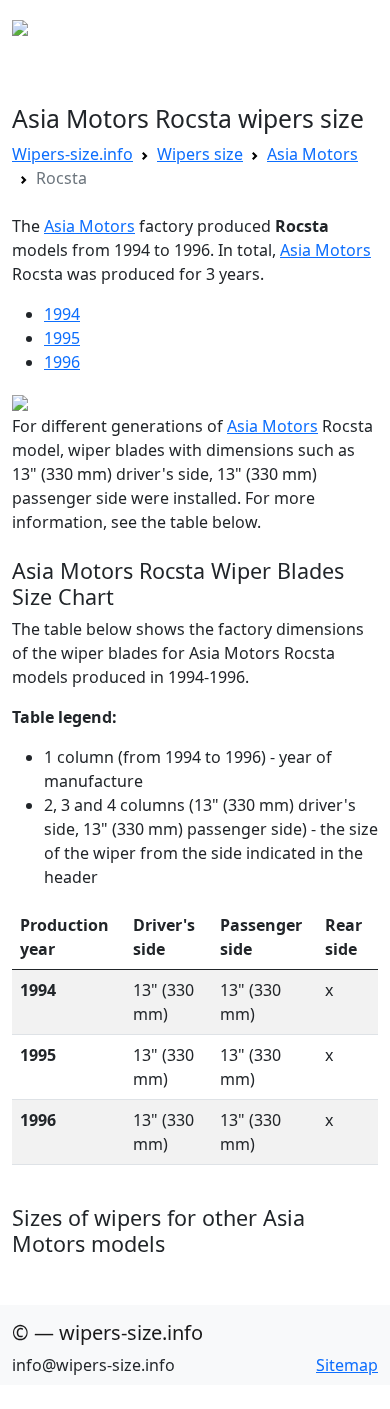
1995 (62, 338)
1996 (62, 362)
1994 (62, 314)
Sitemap (347, 1365)
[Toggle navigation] (350, 28)
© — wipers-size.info (107, 1332)
